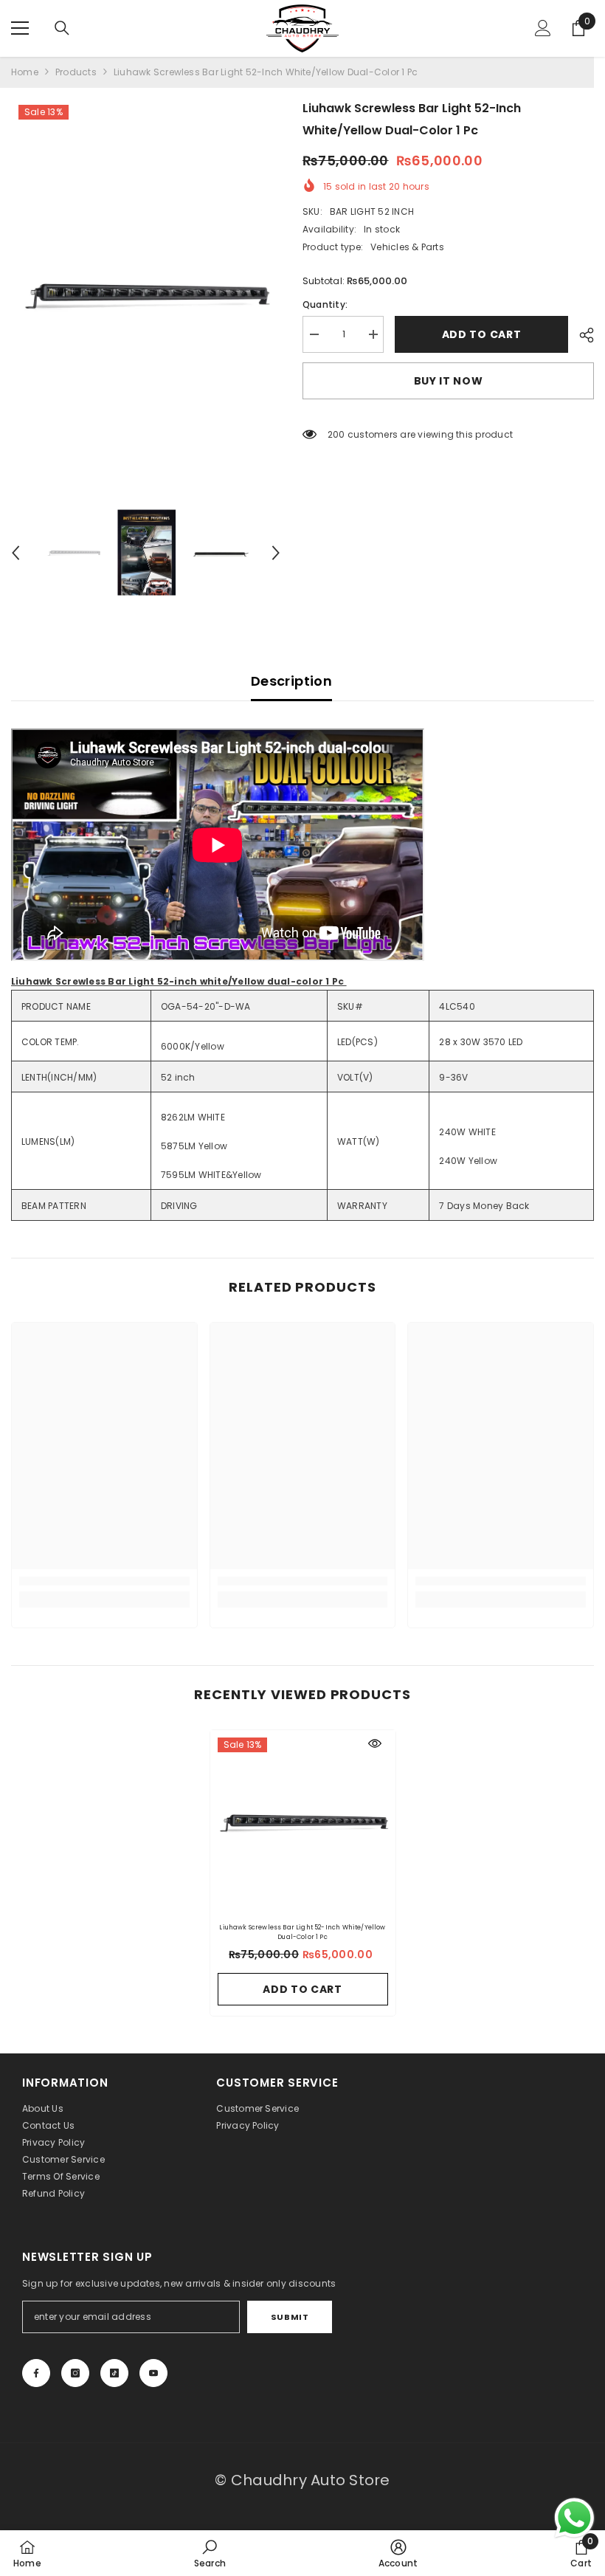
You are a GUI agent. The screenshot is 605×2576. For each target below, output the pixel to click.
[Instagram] (75, 2373)
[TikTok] (114, 2373)
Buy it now (449, 381)
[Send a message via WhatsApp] (574, 2518)
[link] (104, 1581)
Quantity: (325, 304)
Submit (290, 2317)
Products (76, 72)
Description (291, 681)
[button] (15, 553)
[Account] (543, 28)
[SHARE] (581, 335)
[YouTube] (153, 2373)
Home (25, 72)
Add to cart (485, 334)
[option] (146, 296)
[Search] (62, 28)
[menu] (20, 28)
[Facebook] (36, 2373)
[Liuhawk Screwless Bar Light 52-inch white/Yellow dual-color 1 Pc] (303, 1823)
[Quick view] (375, 1743)
